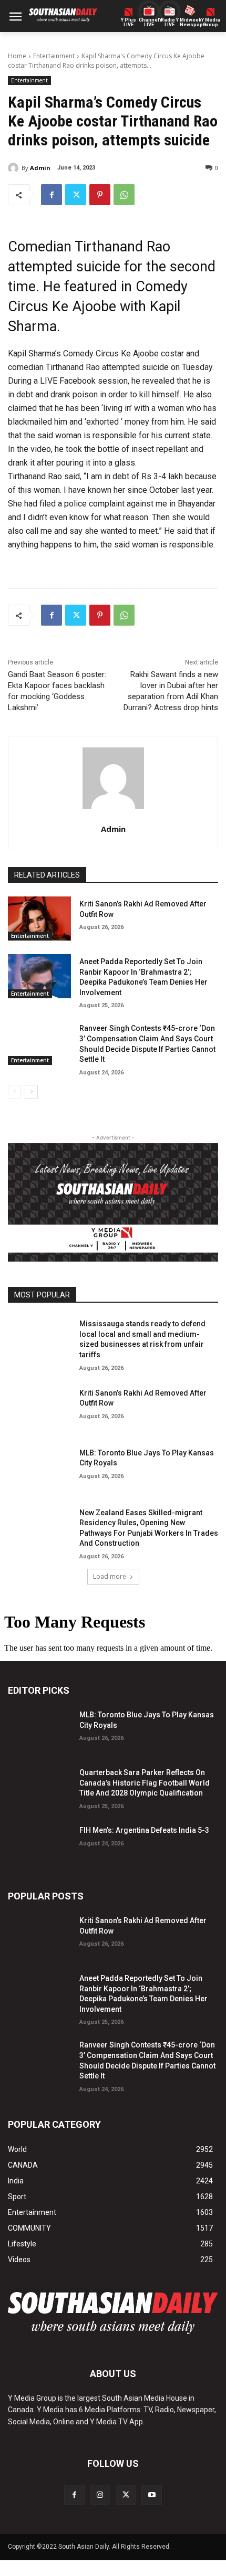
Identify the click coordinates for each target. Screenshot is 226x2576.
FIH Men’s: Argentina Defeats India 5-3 (144, 1830)
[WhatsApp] (124, 195)
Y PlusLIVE (129, 23)
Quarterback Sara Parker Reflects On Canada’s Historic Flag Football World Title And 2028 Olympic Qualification (145, 1783)
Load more (110, 1576)
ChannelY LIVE (149, 23)
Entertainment (54, 56)
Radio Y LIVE (170, 23)
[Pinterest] (100, 195)
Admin (40, 168)
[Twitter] (76, 195)
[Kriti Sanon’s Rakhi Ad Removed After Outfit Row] (39, 919)
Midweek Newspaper (190, 23)
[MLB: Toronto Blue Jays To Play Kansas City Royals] (39, 1468)
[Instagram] (100, 2495)
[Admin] (15, 168)
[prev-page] (14, 1092)
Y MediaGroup (211, 23)
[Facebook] (52, 195)
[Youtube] (152, 2495)
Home (17, 56)
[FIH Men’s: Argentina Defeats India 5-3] (39, 1845)
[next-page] (31, 1092)
